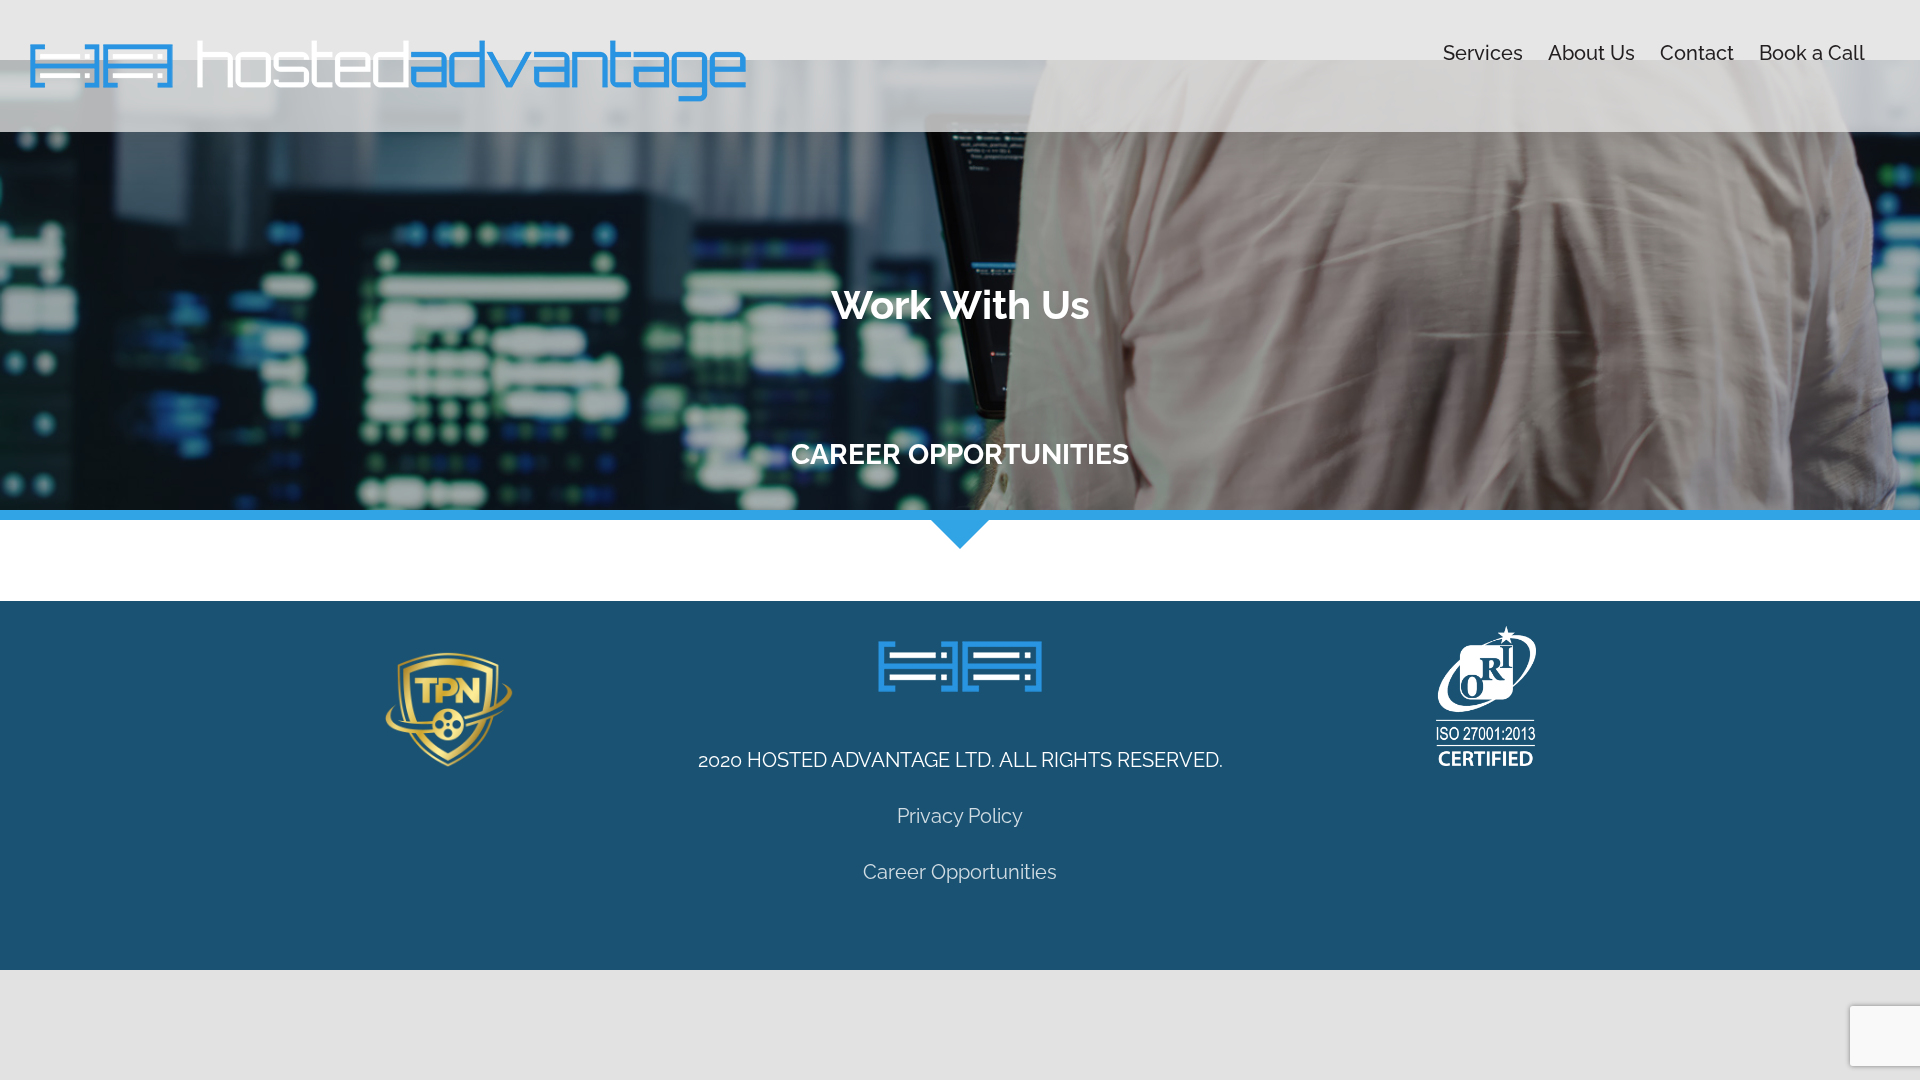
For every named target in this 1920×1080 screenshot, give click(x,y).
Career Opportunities (960, 872)
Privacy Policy (960, 816)
